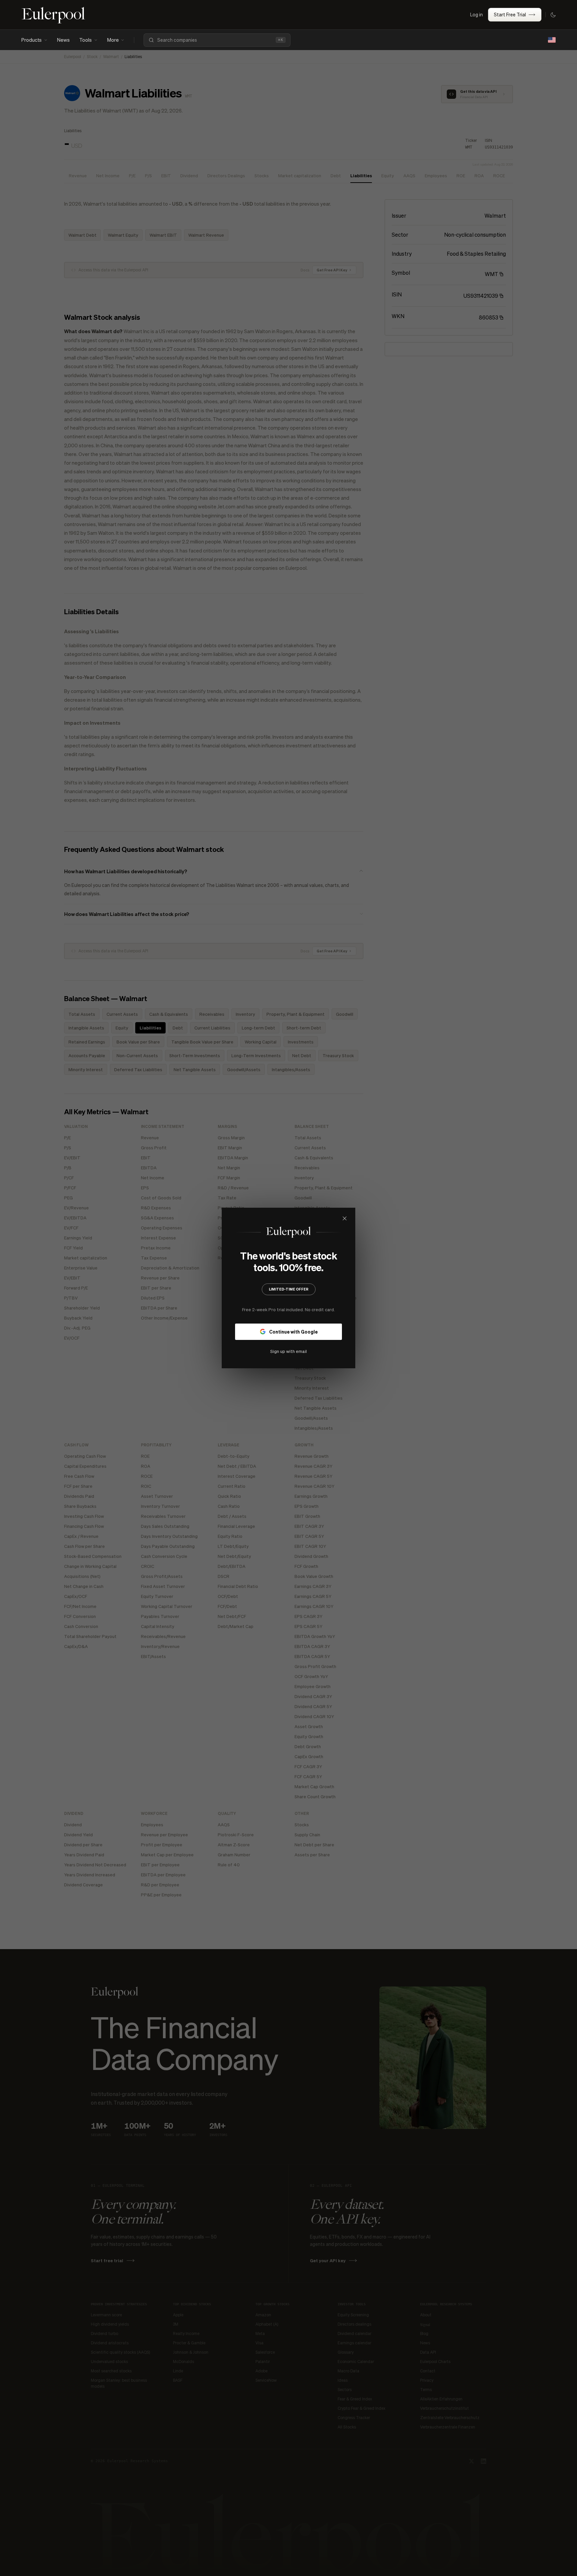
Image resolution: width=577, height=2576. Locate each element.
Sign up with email (288, 1351)
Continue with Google (293, 1332)
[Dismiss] (345, 1218)
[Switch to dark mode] (553, 15)
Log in (476, 14)
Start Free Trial (510, 14)
